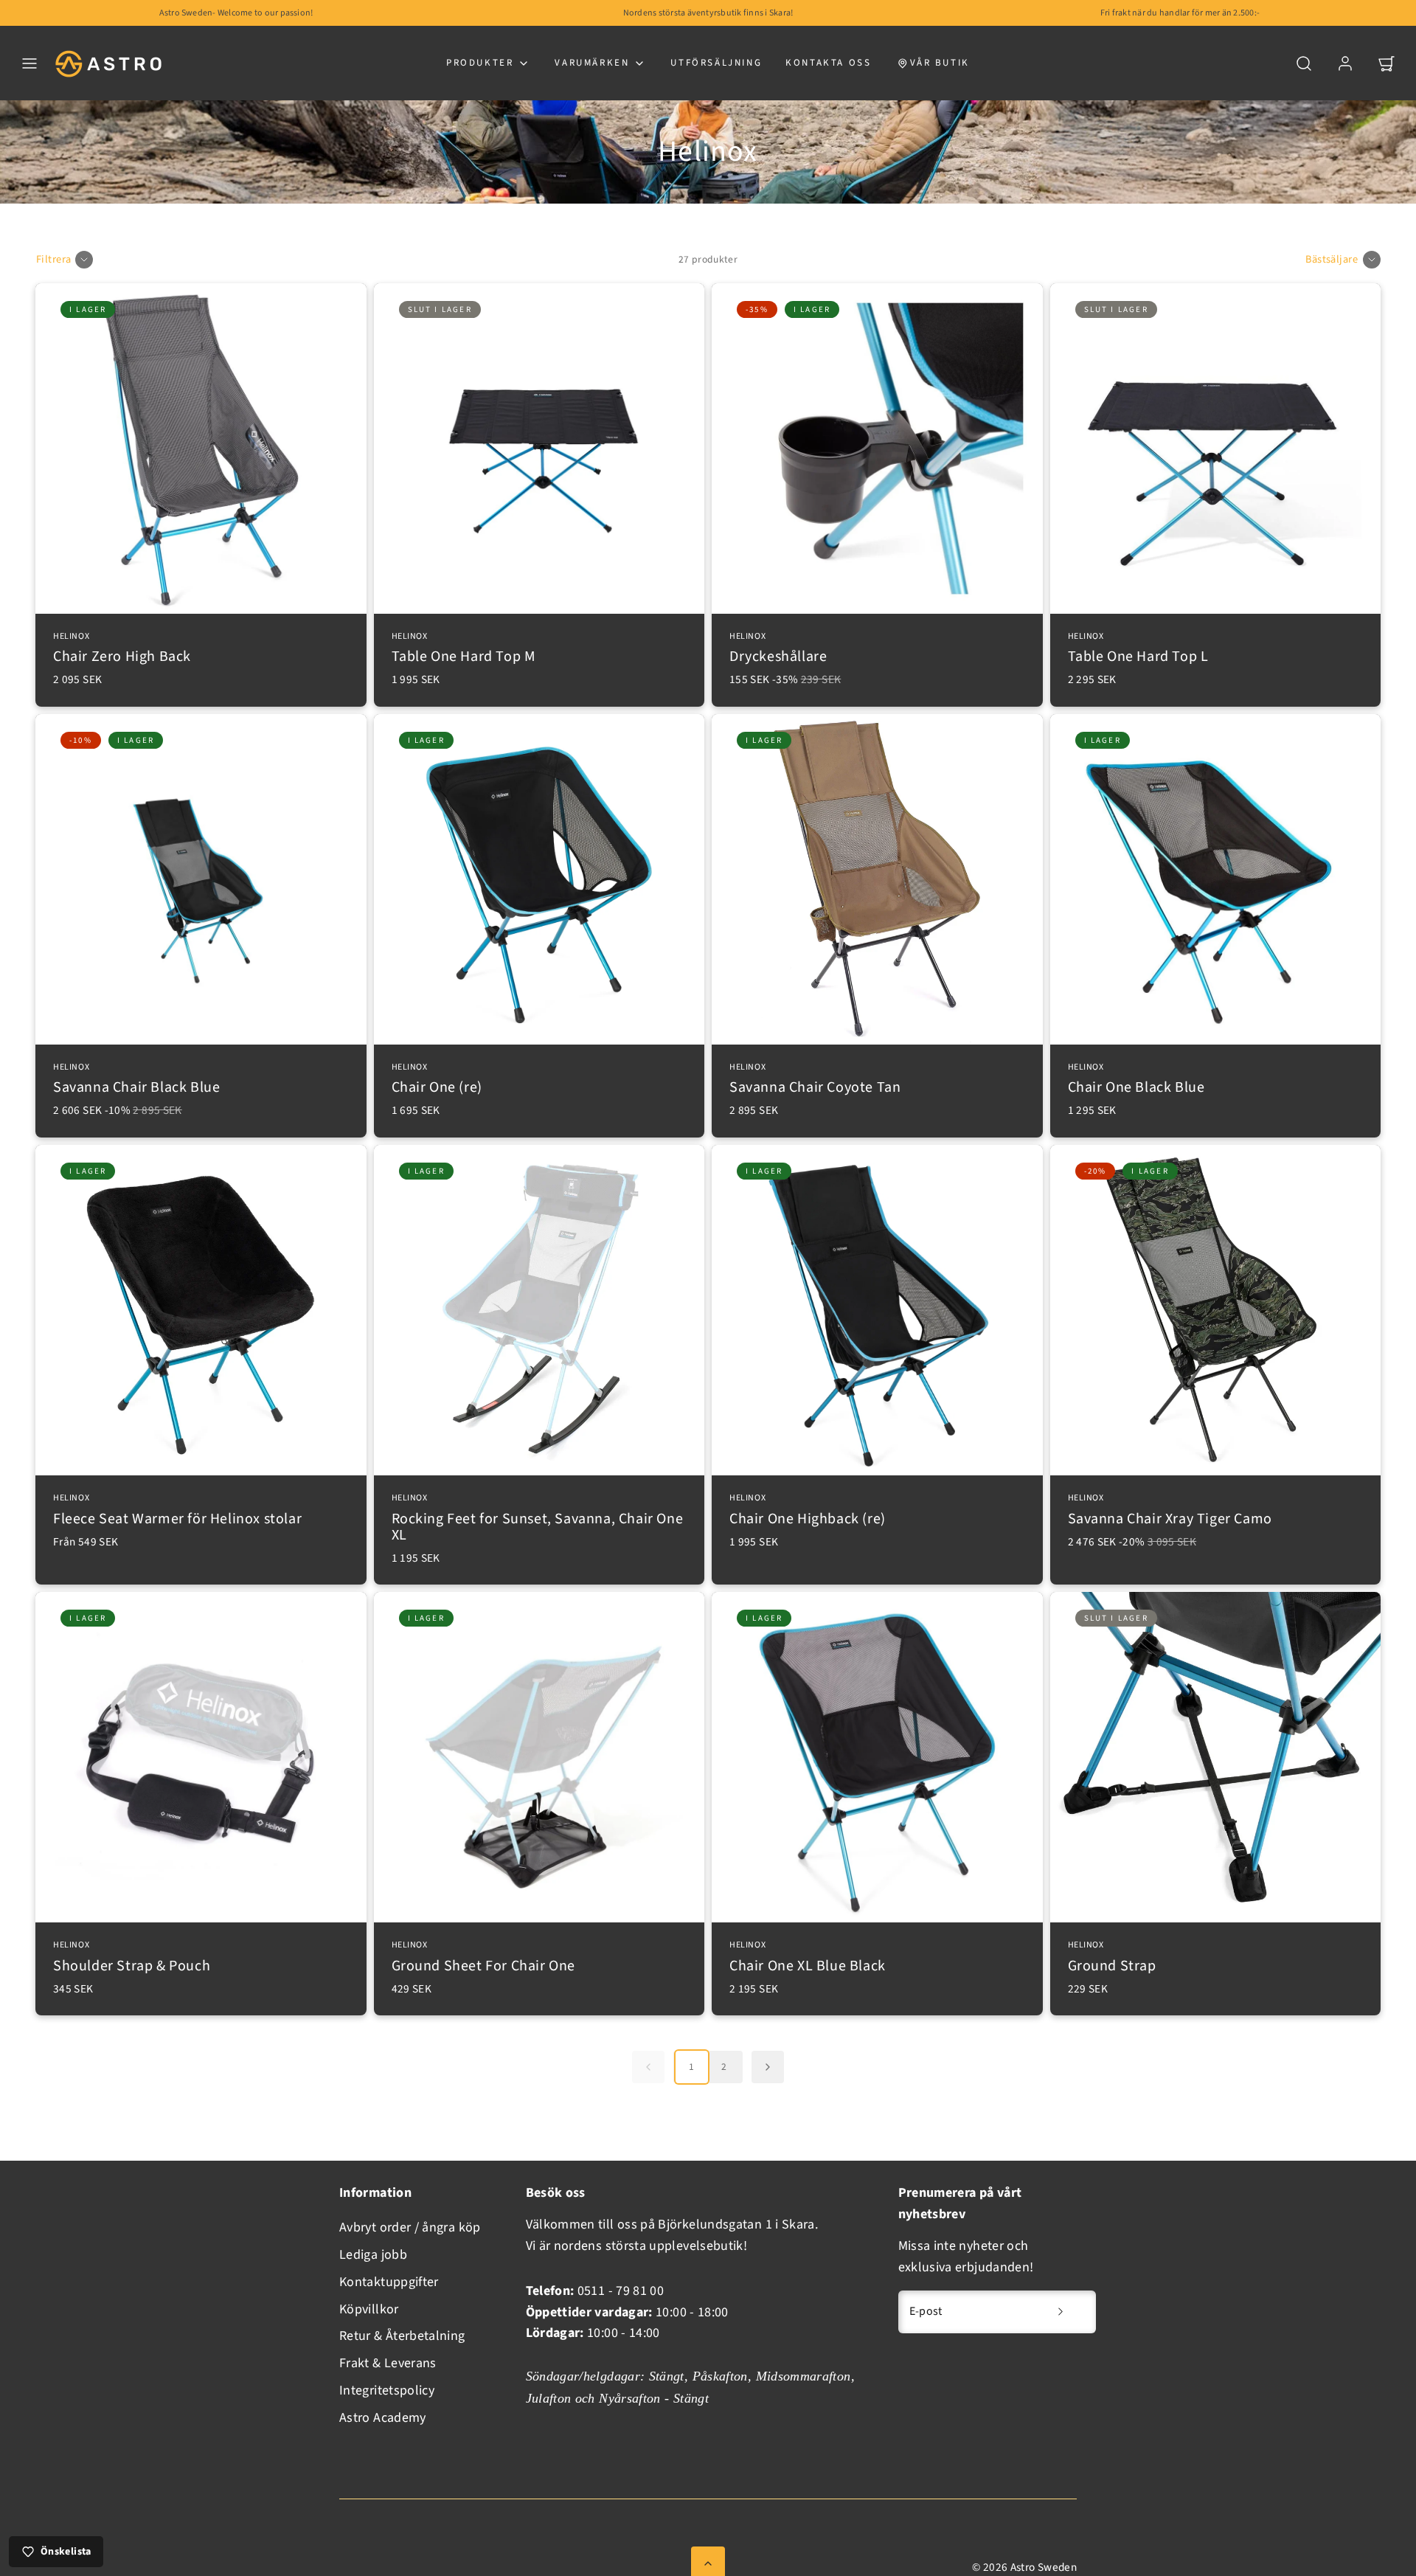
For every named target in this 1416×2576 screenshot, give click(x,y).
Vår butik (940, 63)
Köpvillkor (369, 2309)
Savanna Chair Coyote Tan (815, 1080)
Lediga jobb (373, 2255)
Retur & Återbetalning (402, 2336)
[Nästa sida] (768, 2067)
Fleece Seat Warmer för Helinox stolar (177, 1511)
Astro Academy (383, 2418)
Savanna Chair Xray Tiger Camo (1170, 1511)
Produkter (480, 63)
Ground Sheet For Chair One (484, 1958)
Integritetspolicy (387, 2390)
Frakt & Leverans (388, 2363)
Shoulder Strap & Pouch (132, 1958)
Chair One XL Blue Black (808, 1958)
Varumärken (592, 63)
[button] (29, 63)
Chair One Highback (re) (808, 1511)
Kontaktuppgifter (389, 2282)
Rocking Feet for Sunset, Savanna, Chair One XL (538, 1519)
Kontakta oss (828, 63)
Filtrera (53, 259)
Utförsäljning (716, 63)
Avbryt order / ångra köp (410, 2227)
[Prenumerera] (1061, 2312)
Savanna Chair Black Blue (136, 1080)
